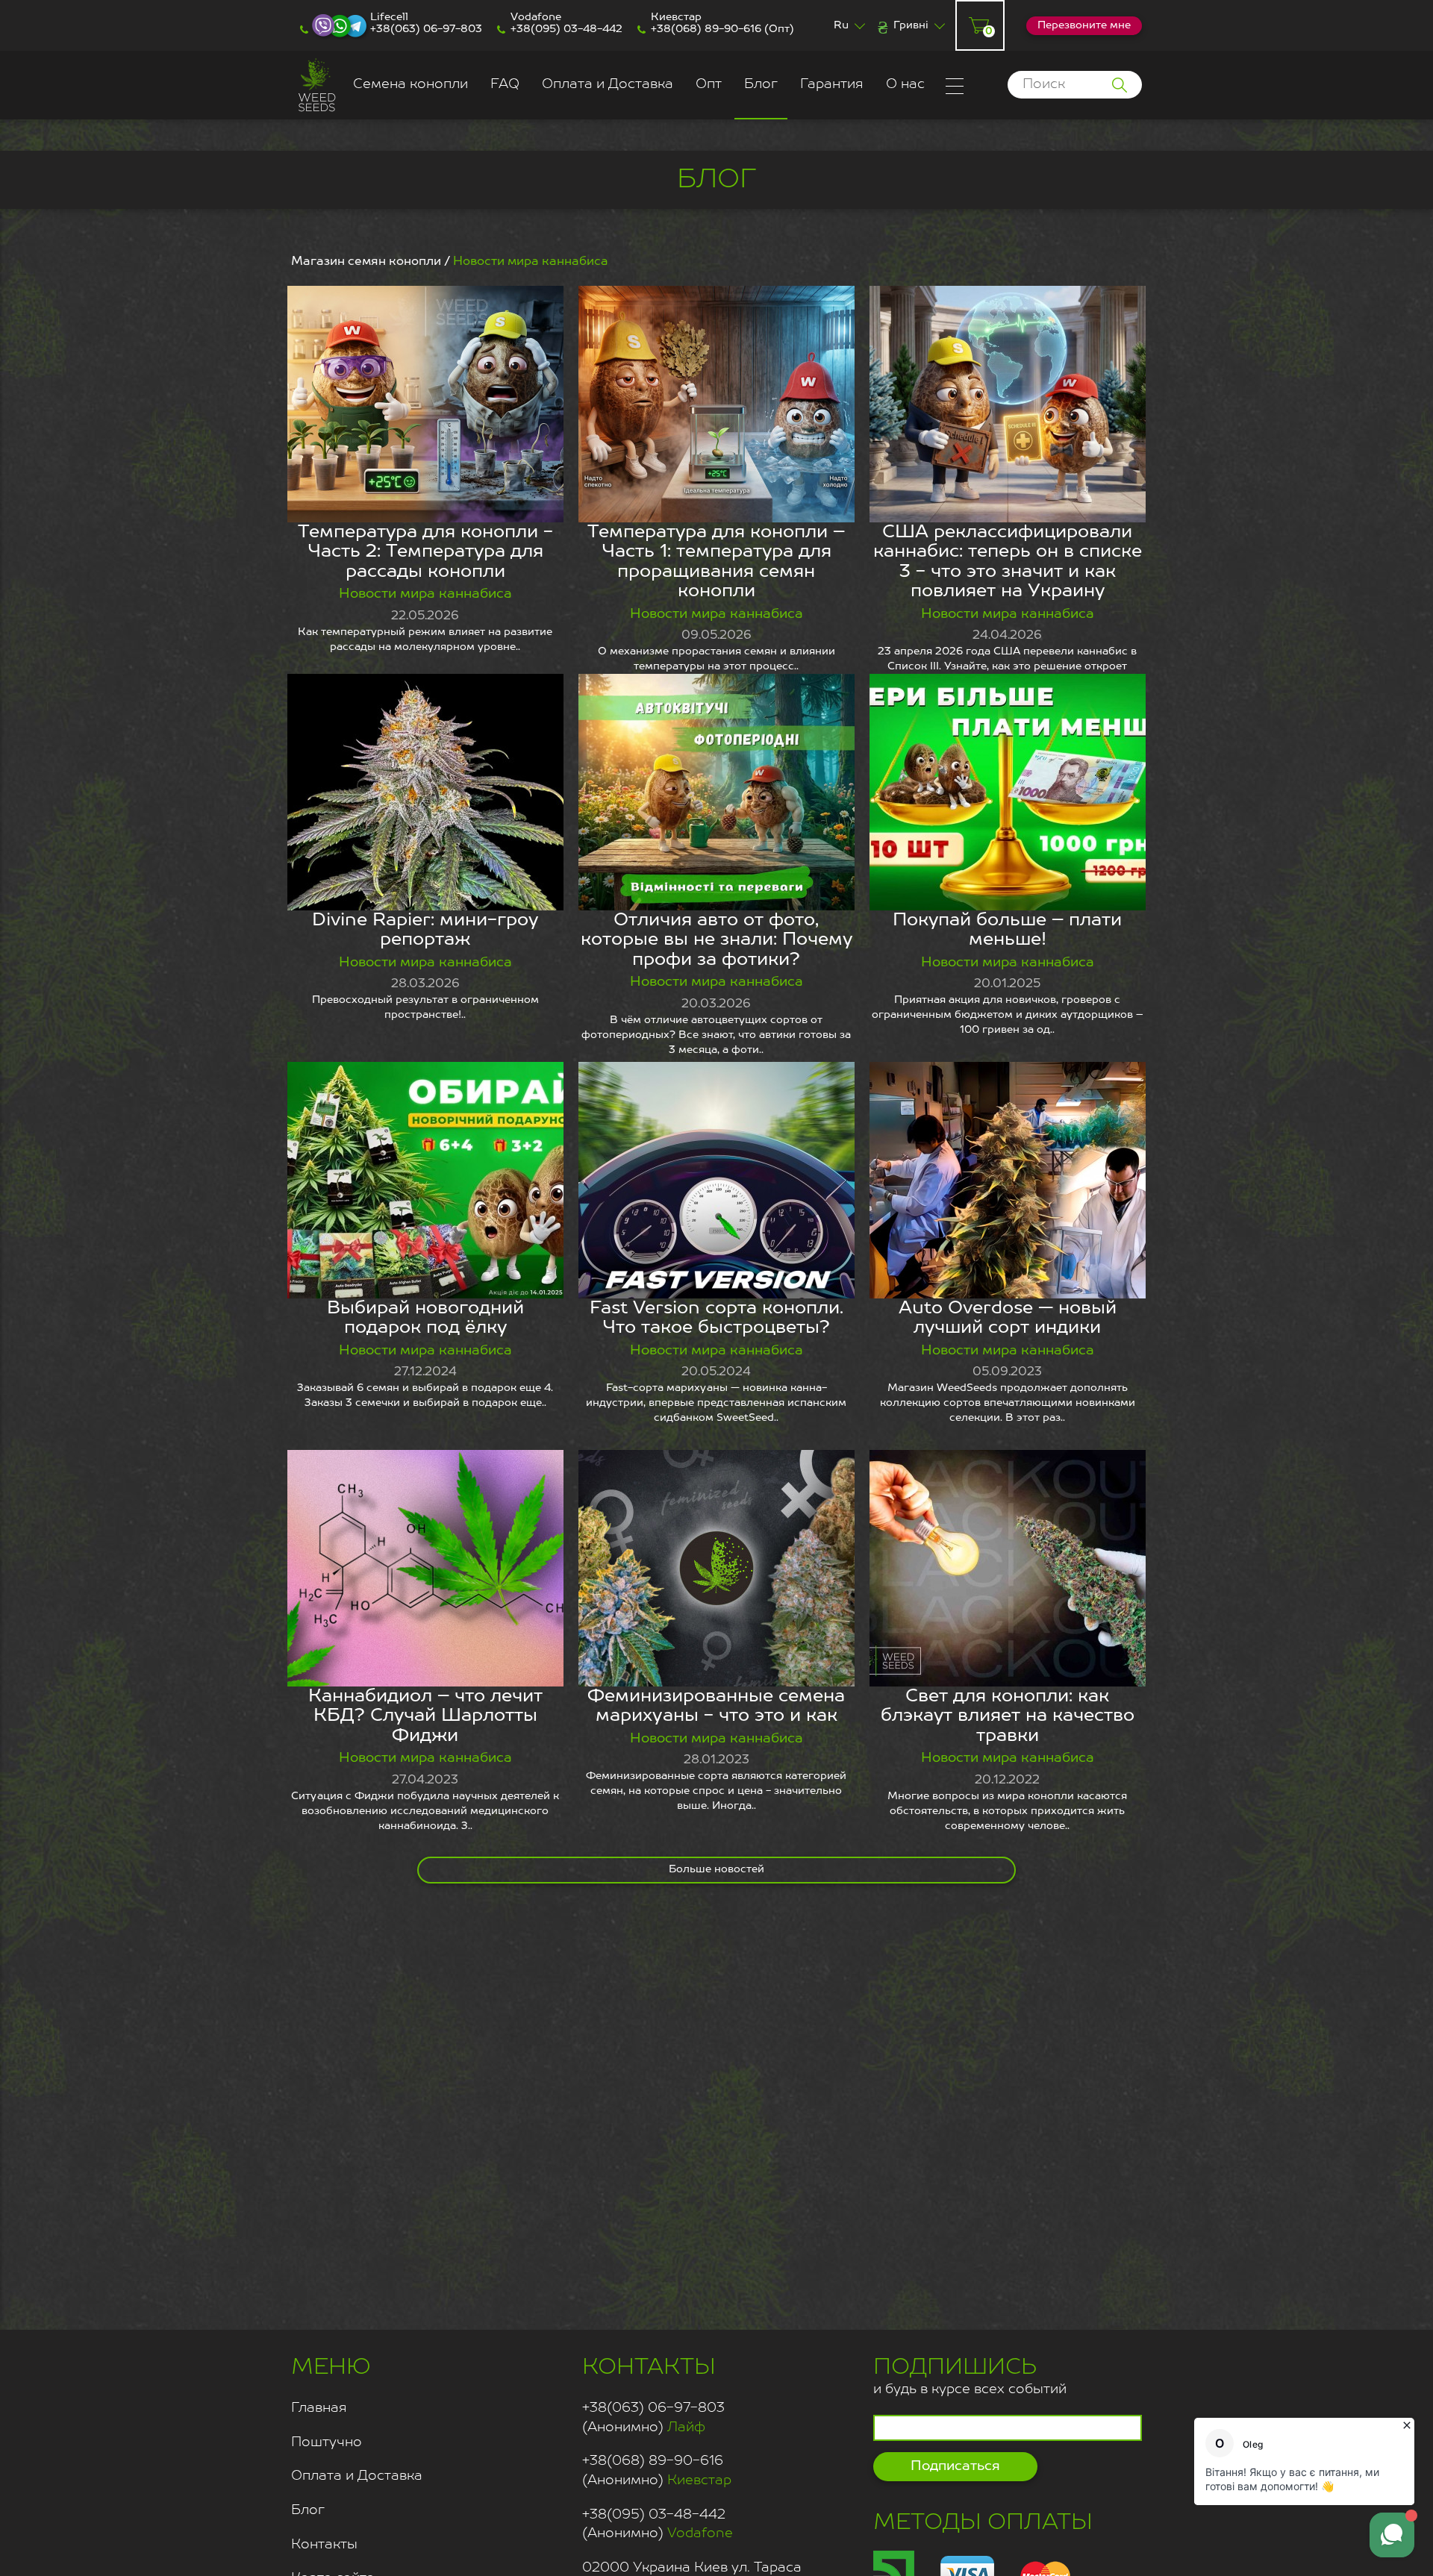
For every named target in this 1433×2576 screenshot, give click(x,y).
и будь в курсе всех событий (970, 2376)
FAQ (505, 84)
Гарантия (832, 84)
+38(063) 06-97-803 (426, 29)
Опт (709, 84)
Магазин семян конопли (366, 262)
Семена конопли (410, 84)
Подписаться (955, 2466)
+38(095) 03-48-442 (566, 29)
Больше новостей (716, 1869)
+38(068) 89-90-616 (706, 29)
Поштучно (327, 2442)
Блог (761, 84)
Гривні (911, 25)
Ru (841, 25)
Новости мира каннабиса (425, 594)
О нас (905, 84)
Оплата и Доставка (608, 84)
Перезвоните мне (1084, 25)
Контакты (324, 2545)
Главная (319, 2408)
